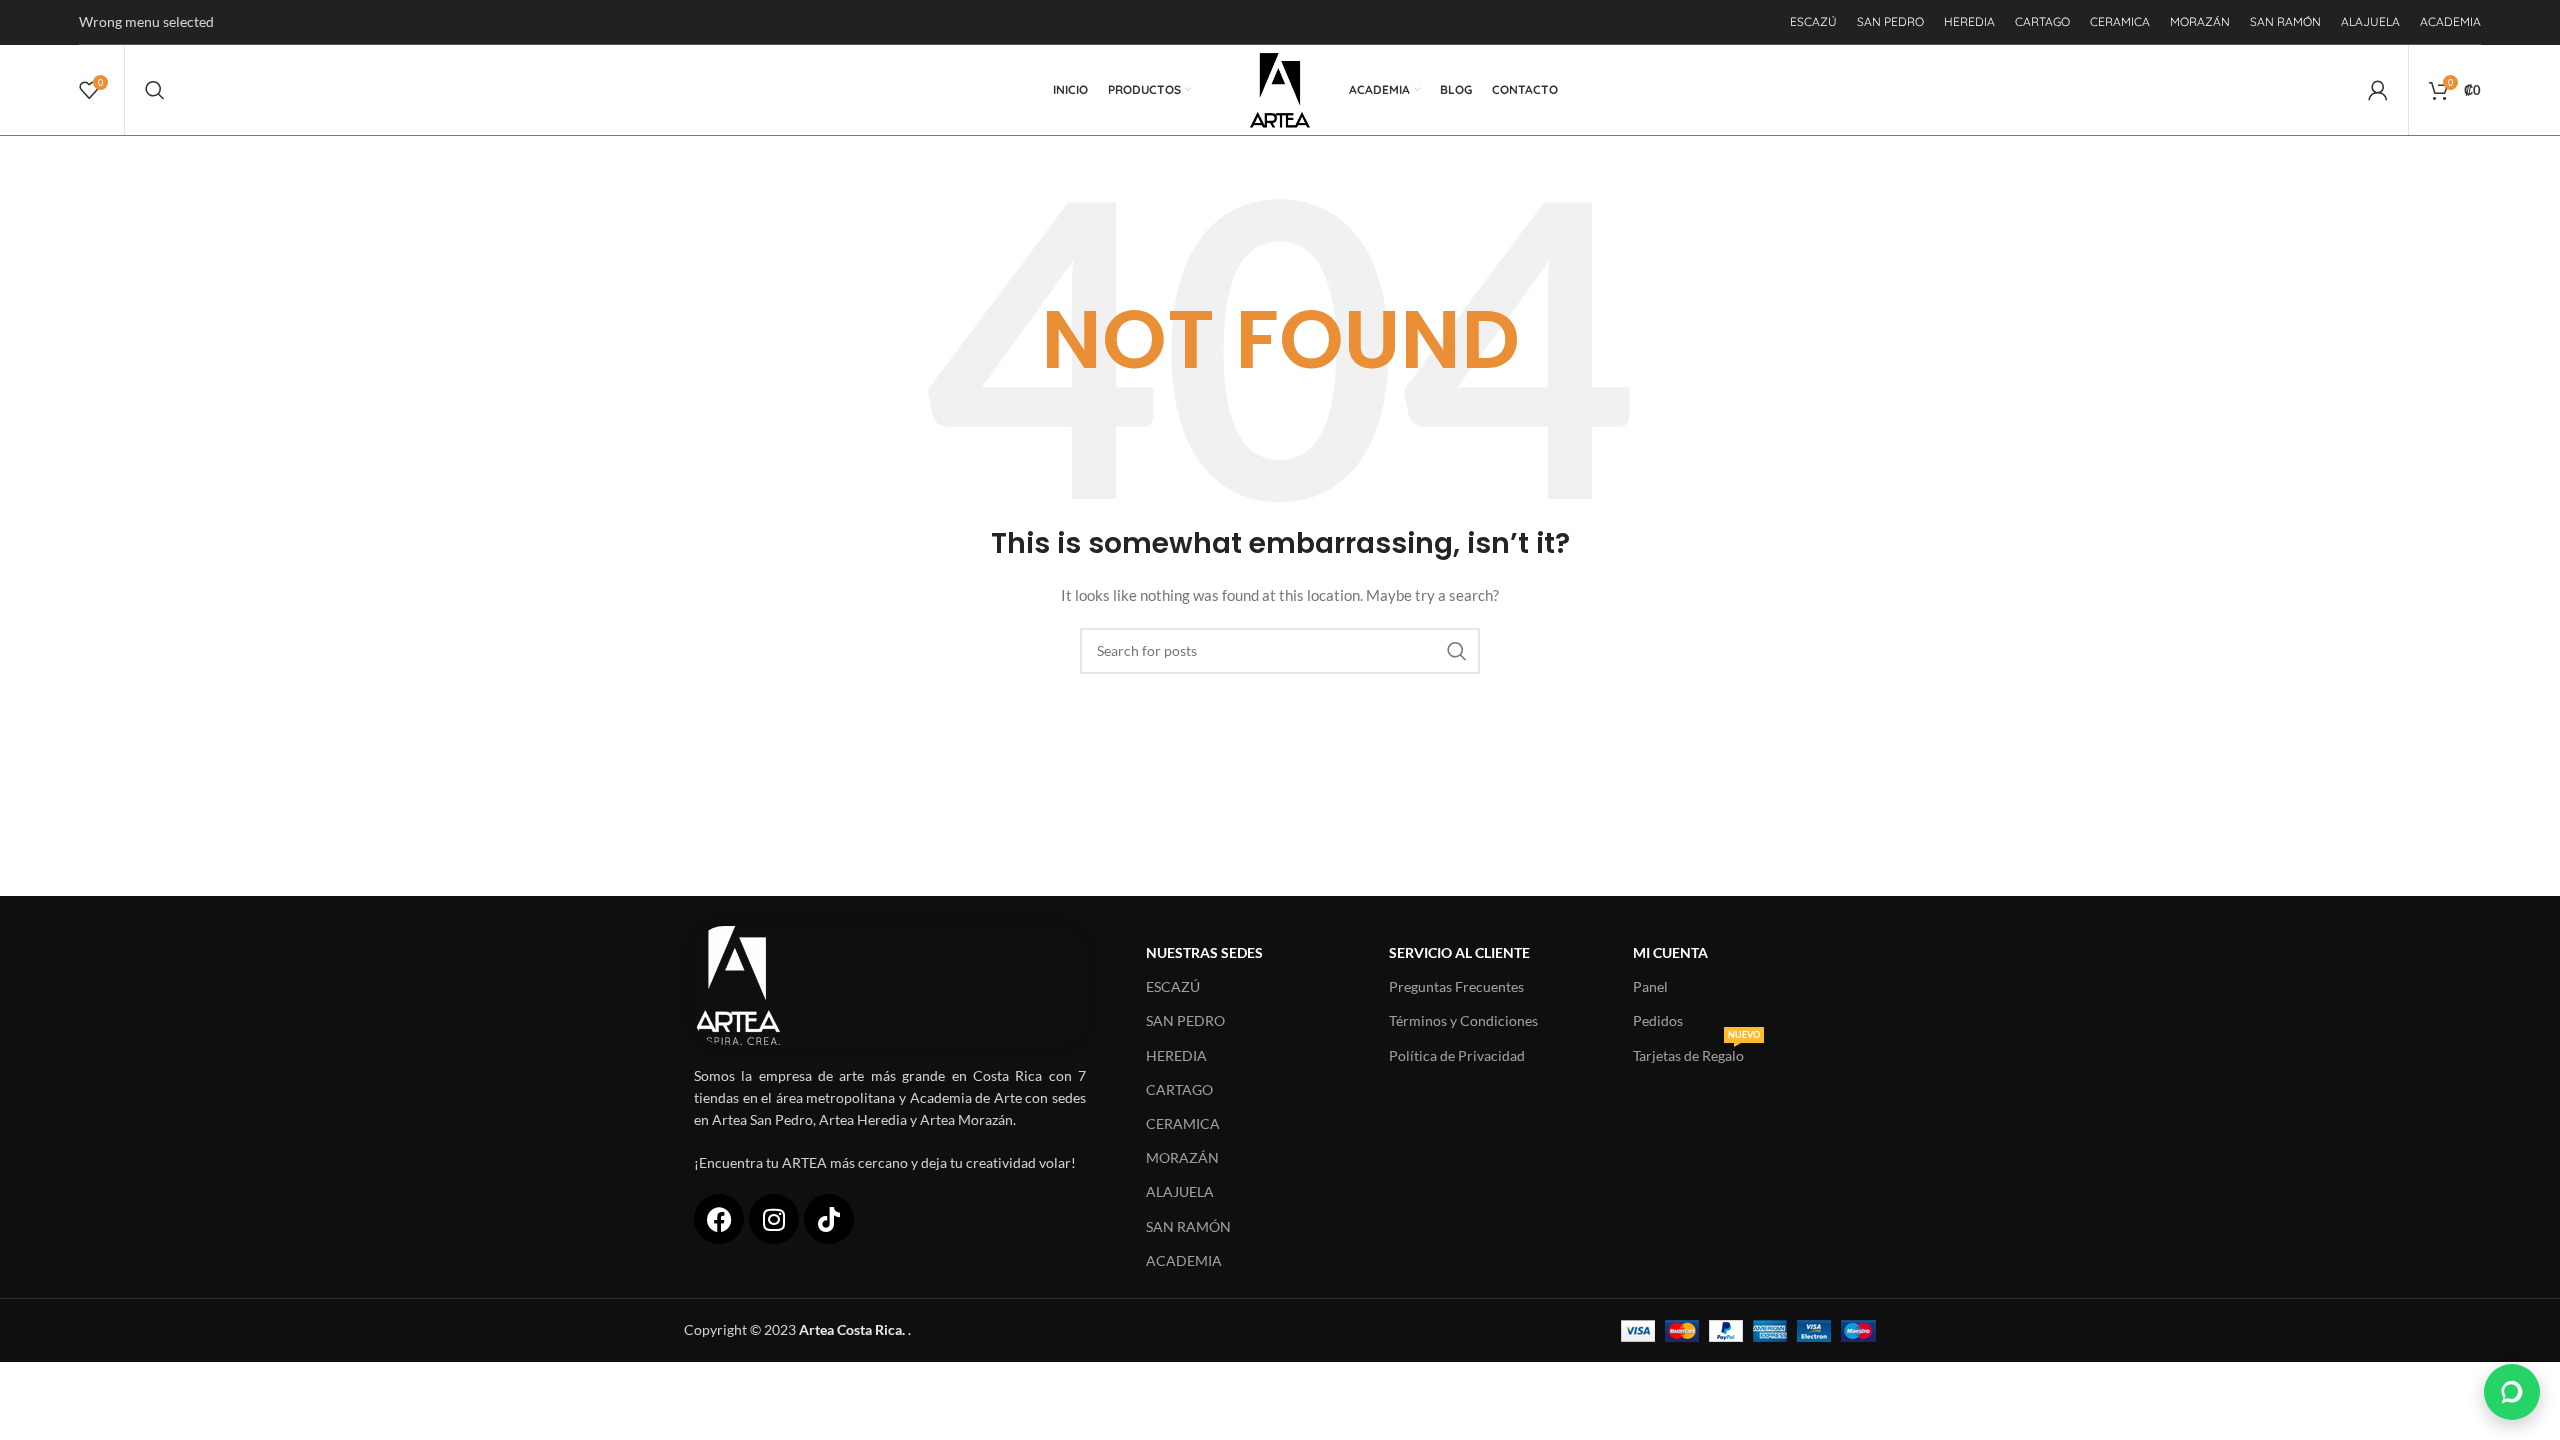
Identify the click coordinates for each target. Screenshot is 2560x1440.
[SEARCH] (1457, 651)
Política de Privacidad (1457, 1055)
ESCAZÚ (1173, 986)
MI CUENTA (1670, 952)
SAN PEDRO (1185, 1020)
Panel (1650, 986)
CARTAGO (1179, 1089)
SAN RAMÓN (1188, 1226)
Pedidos (1658, 1020)
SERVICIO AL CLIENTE (1459, 952)
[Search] (155, 90)
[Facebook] (719, 1219)
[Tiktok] (829, 1219)
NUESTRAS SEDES (1204, 952)
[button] (2512, 1392)
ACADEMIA (1184, 1260)
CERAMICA (1183, 1123)
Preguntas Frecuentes (1456, 986)
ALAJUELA (1180, 1191)
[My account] (2378, 90)
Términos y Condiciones (1463, 1020)
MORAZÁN (1182, 1157)
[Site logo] (1280, 88)
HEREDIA (1176, 1055)
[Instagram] (774, 1219)
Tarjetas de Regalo (1696, 1051)
